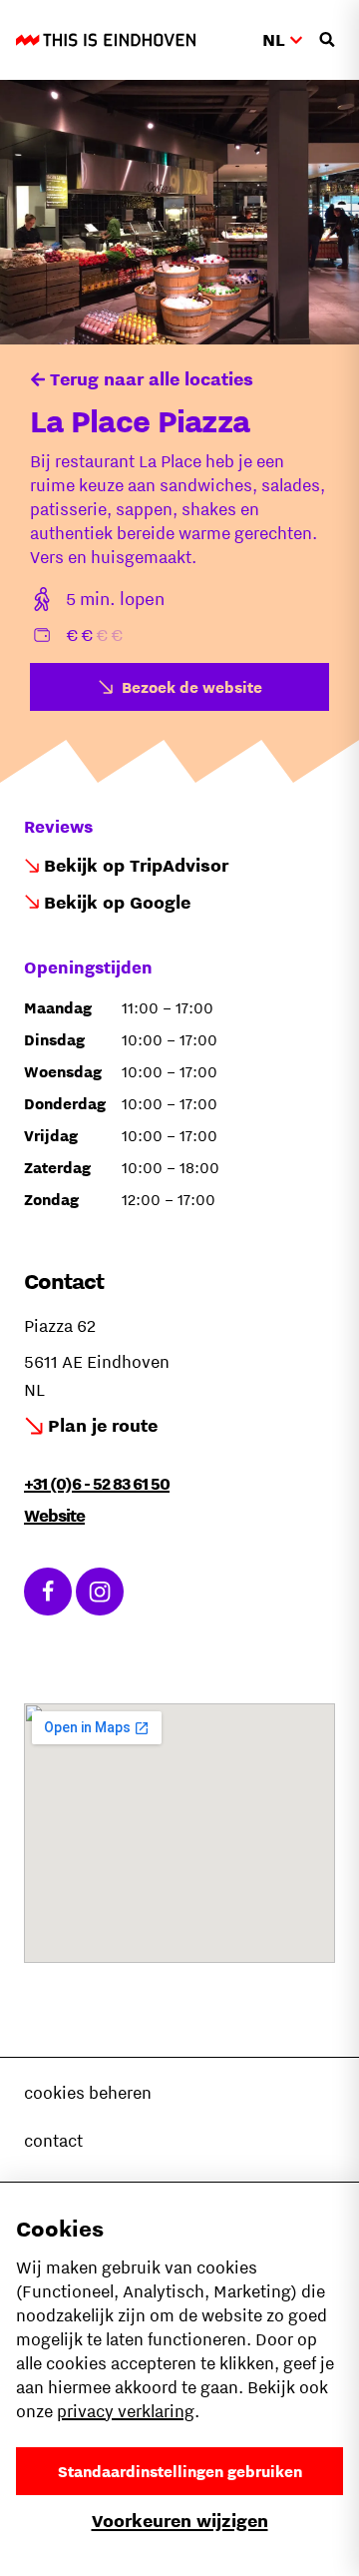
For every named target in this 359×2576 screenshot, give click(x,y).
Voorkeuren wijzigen (180, 2521)
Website (54, 1516)
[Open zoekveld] (327, 40)
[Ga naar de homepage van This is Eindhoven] (106, 40)
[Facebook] (48, 1592)
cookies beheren (88, 2093)
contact (53, 2141)
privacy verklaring (126, 2411)
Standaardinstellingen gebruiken (180, 2471)
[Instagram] (100, 1592)
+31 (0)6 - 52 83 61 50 (97, 1484)
